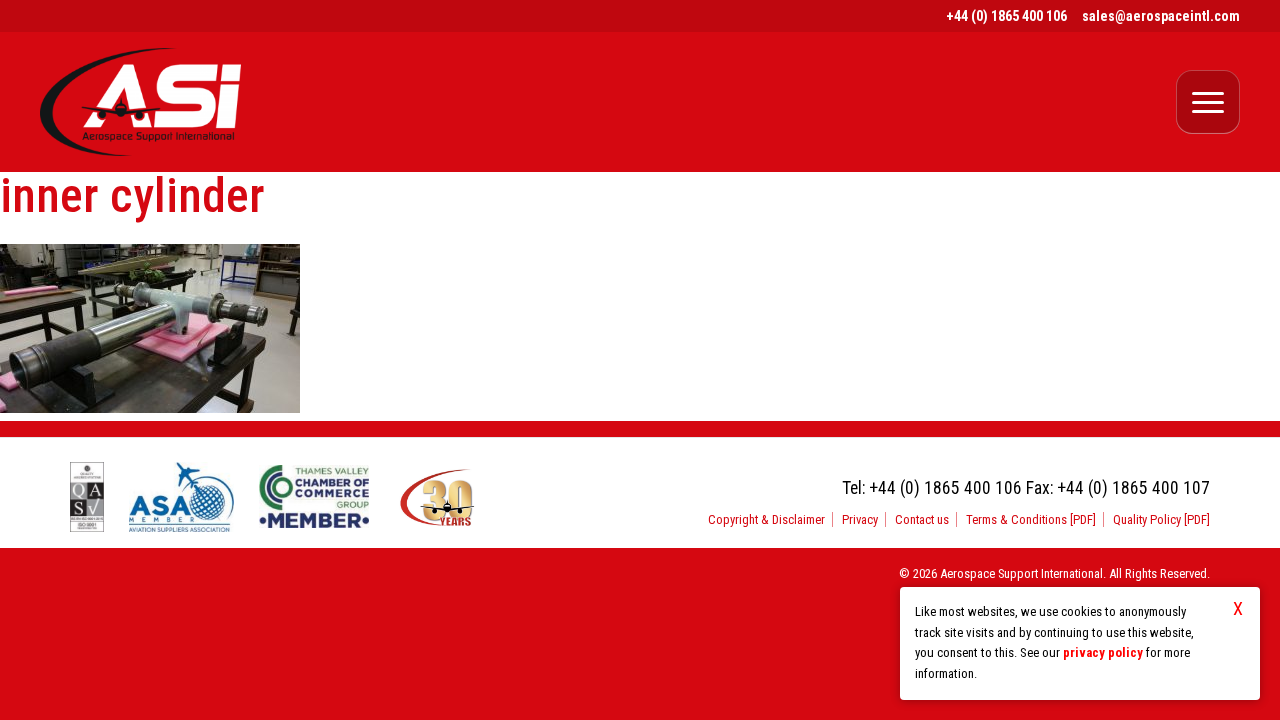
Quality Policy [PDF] (1161, 519)
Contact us (922, 519)
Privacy (860, 519)
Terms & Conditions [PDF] (1031, 519)
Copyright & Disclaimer (766, 519)
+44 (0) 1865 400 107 (1133, 488)
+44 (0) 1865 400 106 (1006, 16)
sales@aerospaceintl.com (1161, 16)
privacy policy (1103, 652)
